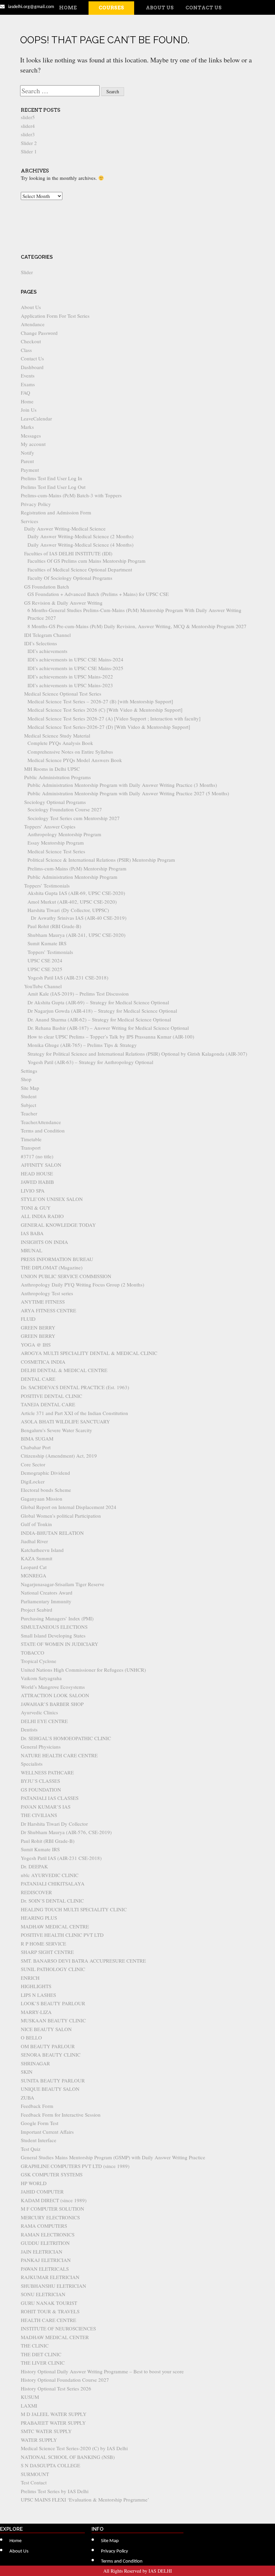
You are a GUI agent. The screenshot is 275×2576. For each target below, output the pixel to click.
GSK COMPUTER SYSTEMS (52, 2174)
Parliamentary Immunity (46, 1601)
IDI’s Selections (41, 643)
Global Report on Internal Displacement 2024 (69, 1507)
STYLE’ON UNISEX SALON (52, 1199)
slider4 (28, 126)
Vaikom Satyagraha (41, 1678)
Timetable (31, 1139)
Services (30, 521)
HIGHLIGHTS (36, 1986)
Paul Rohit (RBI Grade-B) (54, 926)
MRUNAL (32, 1250)
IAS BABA (32, 1233)
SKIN (27, 2072)
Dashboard (32, 367)
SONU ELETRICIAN (43, 2294)
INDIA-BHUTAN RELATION (52, 1533)
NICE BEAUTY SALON (46, 2029)
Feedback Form (37, 2106)
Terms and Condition (43, 1130)
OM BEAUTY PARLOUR (48, 2046)
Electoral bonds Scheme (46, 1490)
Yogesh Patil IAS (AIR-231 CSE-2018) (68, 977)
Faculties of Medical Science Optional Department (80, 569)
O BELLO (31, 2037)
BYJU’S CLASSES (40, 1781)
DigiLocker (33, 1481)
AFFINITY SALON (41, 1165)
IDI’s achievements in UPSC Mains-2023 (70, 685)
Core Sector (33, 1464)
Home (68, 8)
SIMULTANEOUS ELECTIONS (54, 1627)
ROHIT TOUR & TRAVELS (50, 2311)
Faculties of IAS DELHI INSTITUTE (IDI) (68, 553)
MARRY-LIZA (36, 2012)
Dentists (29, 1729)
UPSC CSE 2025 (45, 969)
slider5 (28, 117)
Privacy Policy (36, 504)
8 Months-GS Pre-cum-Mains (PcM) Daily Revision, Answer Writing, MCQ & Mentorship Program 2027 (137, 626)
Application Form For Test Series (55, 316)
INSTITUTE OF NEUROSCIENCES (58, 2328)
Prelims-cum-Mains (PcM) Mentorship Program (77, 868)
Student (29, 1096)
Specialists (32, 1764)
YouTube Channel (43, 986)
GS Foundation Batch (47, 587)
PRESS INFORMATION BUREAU (57, 1259)
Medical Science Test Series (56, 851)
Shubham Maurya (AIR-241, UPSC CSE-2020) (76, 935)
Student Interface (39, 2140)
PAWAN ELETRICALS (45, 2269)
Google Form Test (40, 2123)
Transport (31, 1148)
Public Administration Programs (58, 777)
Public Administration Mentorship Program (72, 877)
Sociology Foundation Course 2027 (65, 809)
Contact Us (204, 8)
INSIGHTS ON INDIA (44, 1242)
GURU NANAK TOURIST (49, 2303)
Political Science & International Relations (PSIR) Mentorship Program (101, 860)
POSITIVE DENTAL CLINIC (51, 1396)
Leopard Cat (34, 1567)
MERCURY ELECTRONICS (50, 2217)
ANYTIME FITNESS (43, 1302)
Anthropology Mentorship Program (64, 834)
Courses (111, 8)
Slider (27, 272)
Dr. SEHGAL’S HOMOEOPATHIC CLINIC (66, 1738)
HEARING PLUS (39, 1918)
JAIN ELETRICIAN (42, 2252)
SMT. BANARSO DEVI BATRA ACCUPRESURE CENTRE (83, 1961)
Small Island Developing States (53, 1635)
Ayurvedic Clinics (39, 1712)
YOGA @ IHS (36, 1345)
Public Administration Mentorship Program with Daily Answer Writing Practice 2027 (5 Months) (128, 793)
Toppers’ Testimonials (47, 886)
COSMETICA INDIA (43, 1362)
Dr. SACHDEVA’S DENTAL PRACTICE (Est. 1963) (75, 1387)
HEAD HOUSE (37, 1173)
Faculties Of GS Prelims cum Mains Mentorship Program (87, 561)
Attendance (33, 324)
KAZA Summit (37, 1558)
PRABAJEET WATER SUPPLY (53, 2423)
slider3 (28, 134)
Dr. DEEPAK (34, 1866)
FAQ (25, 393)
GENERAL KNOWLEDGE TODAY (58, 1225)
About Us (160, 8)
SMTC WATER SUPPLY (46, 2431)
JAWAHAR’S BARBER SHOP (52, 1704)
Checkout (31, 341)
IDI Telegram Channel (47, 635)
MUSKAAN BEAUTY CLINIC (53, 2020)
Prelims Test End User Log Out (53, 487)
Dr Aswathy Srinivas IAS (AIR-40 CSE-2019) (79, 918)
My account (33, 444)
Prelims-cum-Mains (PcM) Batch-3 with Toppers (71, 495)
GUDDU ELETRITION (45, 2243)
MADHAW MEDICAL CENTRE (55, 1926)
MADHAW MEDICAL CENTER (55, 2337)
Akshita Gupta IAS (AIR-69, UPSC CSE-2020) (76, 893)
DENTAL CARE (38, 1379)
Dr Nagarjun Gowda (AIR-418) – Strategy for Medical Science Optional (102, 1011)
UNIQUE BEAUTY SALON (50, 2089)
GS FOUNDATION (41, 1789)
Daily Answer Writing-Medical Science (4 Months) (80, 545)
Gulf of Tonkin (36, 1524)
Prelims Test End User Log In (51, 478)
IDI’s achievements (47, 651)
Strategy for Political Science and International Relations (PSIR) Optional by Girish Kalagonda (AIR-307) (137, 1054)
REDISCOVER (36, 1892)
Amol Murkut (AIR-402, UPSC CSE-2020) (72, 902)
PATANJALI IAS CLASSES (50, 1798)
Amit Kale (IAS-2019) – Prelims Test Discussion (78, 994)
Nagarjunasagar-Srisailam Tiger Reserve (63, 1584)
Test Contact (34, 2482)
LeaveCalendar (36, 418)
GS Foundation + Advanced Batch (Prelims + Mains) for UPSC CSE (98, 594)
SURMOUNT (35, 2474)
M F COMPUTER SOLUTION (52, 2209)
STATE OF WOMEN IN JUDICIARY (60, 1644)
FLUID (28, 1319)
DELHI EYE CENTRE (44, 1721)
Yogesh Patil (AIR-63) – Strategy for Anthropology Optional (90, 1062)
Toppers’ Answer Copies (50, 826)
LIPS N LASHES (38, 1995)
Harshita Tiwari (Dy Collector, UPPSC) (68, 910)
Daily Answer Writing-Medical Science (65, 528)
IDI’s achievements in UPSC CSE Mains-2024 (75, 659)
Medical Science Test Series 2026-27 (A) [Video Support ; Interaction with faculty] (114, 718)
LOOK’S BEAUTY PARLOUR (53, 2003)
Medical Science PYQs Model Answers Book (75, 760)
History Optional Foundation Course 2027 (65, 2380)
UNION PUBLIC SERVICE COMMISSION (66, 1276)
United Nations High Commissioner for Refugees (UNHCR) (83, 1670)
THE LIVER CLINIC (43, 2363)
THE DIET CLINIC (41, 2354)
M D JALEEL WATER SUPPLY (54, 2414)
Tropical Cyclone (39, 1661)
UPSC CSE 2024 (45, 960)
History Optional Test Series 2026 (56, 2388)
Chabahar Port (36, 1447)
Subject (29, 1105)
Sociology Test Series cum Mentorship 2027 (74, 818)
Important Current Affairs (47, 2132)
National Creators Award (47, 1593)
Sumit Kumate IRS (47, 943)
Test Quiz (31, 2149)
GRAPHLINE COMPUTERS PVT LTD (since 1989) (75, 2166)
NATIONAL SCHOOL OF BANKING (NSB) (68, 2457)
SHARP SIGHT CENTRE (47, 1952)
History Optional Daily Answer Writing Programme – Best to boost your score (102, 2371)
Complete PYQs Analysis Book (60, 743)
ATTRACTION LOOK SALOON (55, 1695)
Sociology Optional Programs (55, 802)
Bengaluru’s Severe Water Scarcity (57, 1430)
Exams (28, 384)
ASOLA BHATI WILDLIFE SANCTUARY (65, 1421)
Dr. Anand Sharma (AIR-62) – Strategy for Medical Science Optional (99, 1019)
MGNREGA (34, 1575)
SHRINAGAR (35, 2063)
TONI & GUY (36, 1208)
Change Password (39, 333)
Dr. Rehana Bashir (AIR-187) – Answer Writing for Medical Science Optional (108, 1028)
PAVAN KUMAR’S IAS (46, 1807)
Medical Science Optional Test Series (63, 694)
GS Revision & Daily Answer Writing (63, 603)
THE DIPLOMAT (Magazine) (52, 1267)
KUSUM (30, 2397)
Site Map (30, 1088)
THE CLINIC (35, 2345)
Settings (29, 1071)
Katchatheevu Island (42, 1550)
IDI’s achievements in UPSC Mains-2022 (70, 676)
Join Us (29, 410)
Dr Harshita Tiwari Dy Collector (54, 1824)
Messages (31, 436)
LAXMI (29, 2406)
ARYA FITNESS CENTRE (48, 1310)
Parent (27, 461)
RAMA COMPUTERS (44, 2226)
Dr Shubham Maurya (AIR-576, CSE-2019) (66, 1832)
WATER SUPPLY (39, 2440)
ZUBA (27, 2098)
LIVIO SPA (33, 1191)
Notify (27, 453)
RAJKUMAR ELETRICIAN (50, 2277)
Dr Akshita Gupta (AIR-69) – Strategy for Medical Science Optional (98, 1002)
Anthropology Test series (47, 1293)
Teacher (29, 1113)
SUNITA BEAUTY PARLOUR (53, 2080)
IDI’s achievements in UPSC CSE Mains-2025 (75, 668)
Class (26, 350)
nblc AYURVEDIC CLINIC (50, 1875)
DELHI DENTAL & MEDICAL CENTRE (64, 1370)
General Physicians (41, 1747)
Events (28, 375)
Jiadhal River (34, 1541)
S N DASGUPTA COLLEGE (50, 2465)
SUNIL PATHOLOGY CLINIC (53, 1969)
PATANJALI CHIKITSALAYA (53, 1883)
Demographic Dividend (45, 1473)
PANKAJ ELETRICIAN (46, 2260)
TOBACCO (33, 1653)
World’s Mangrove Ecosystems (53, 1687)
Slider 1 (29, 151)
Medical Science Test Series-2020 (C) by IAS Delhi (74, 2448)
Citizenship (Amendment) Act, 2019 (59, 1456)
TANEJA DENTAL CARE (48, 1404)
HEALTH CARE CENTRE (48, 2320)
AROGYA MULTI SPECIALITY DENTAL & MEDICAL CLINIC (89, 1353)
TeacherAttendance (41, 1122)
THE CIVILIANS (39, 1815)
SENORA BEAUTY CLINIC (51, 2055)
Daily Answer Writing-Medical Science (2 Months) (80, 536)
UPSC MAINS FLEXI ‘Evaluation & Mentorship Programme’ (85, 2499)
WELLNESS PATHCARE (47, 1772)
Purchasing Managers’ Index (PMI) (57, 1618)
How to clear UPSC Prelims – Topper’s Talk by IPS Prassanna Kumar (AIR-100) (111, 1037)
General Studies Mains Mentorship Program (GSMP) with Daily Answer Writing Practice (113, 2157)
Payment (30, 470)
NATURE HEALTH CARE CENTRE (59, 1755)
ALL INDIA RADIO (42, 1216)
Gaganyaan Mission (42, 1499)
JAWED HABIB (37, 1182)
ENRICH (30, 1978)
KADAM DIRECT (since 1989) (54, 2200)
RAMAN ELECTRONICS (48, 2234)
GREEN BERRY (38, 1327)
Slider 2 (29, 143)
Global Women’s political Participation (61, 1516)
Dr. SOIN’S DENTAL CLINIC (52, 1901)
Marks (27, 427)
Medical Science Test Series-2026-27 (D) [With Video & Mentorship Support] (109, 727)
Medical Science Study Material (57, 736)
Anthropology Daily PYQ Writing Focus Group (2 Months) (82, 1284)
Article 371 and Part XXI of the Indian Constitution (74, 1413)
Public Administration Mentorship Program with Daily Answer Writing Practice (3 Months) (122, 785)
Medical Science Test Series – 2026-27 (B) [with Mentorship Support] (100, 701)
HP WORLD (34, 2183)
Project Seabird (37, 1610)
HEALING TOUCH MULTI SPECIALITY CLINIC (74, 1909)
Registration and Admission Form (56, 512)
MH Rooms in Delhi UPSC (52, 769)
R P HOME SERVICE (43, 1943)
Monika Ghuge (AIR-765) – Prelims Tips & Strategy (82, 1045)
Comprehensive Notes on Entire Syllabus (70, 752)
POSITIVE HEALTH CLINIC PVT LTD (62, 1935)
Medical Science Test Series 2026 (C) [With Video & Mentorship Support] (105, 710)
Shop (26, 1079)
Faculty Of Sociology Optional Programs (70, 578)
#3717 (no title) (37, 1156)
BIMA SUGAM (37, 1438)
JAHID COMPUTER (42, 2191)
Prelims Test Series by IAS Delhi (55, 2491)
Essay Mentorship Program (56, 843)
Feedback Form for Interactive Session (61, 2115)
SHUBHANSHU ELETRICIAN (53, 2286)
